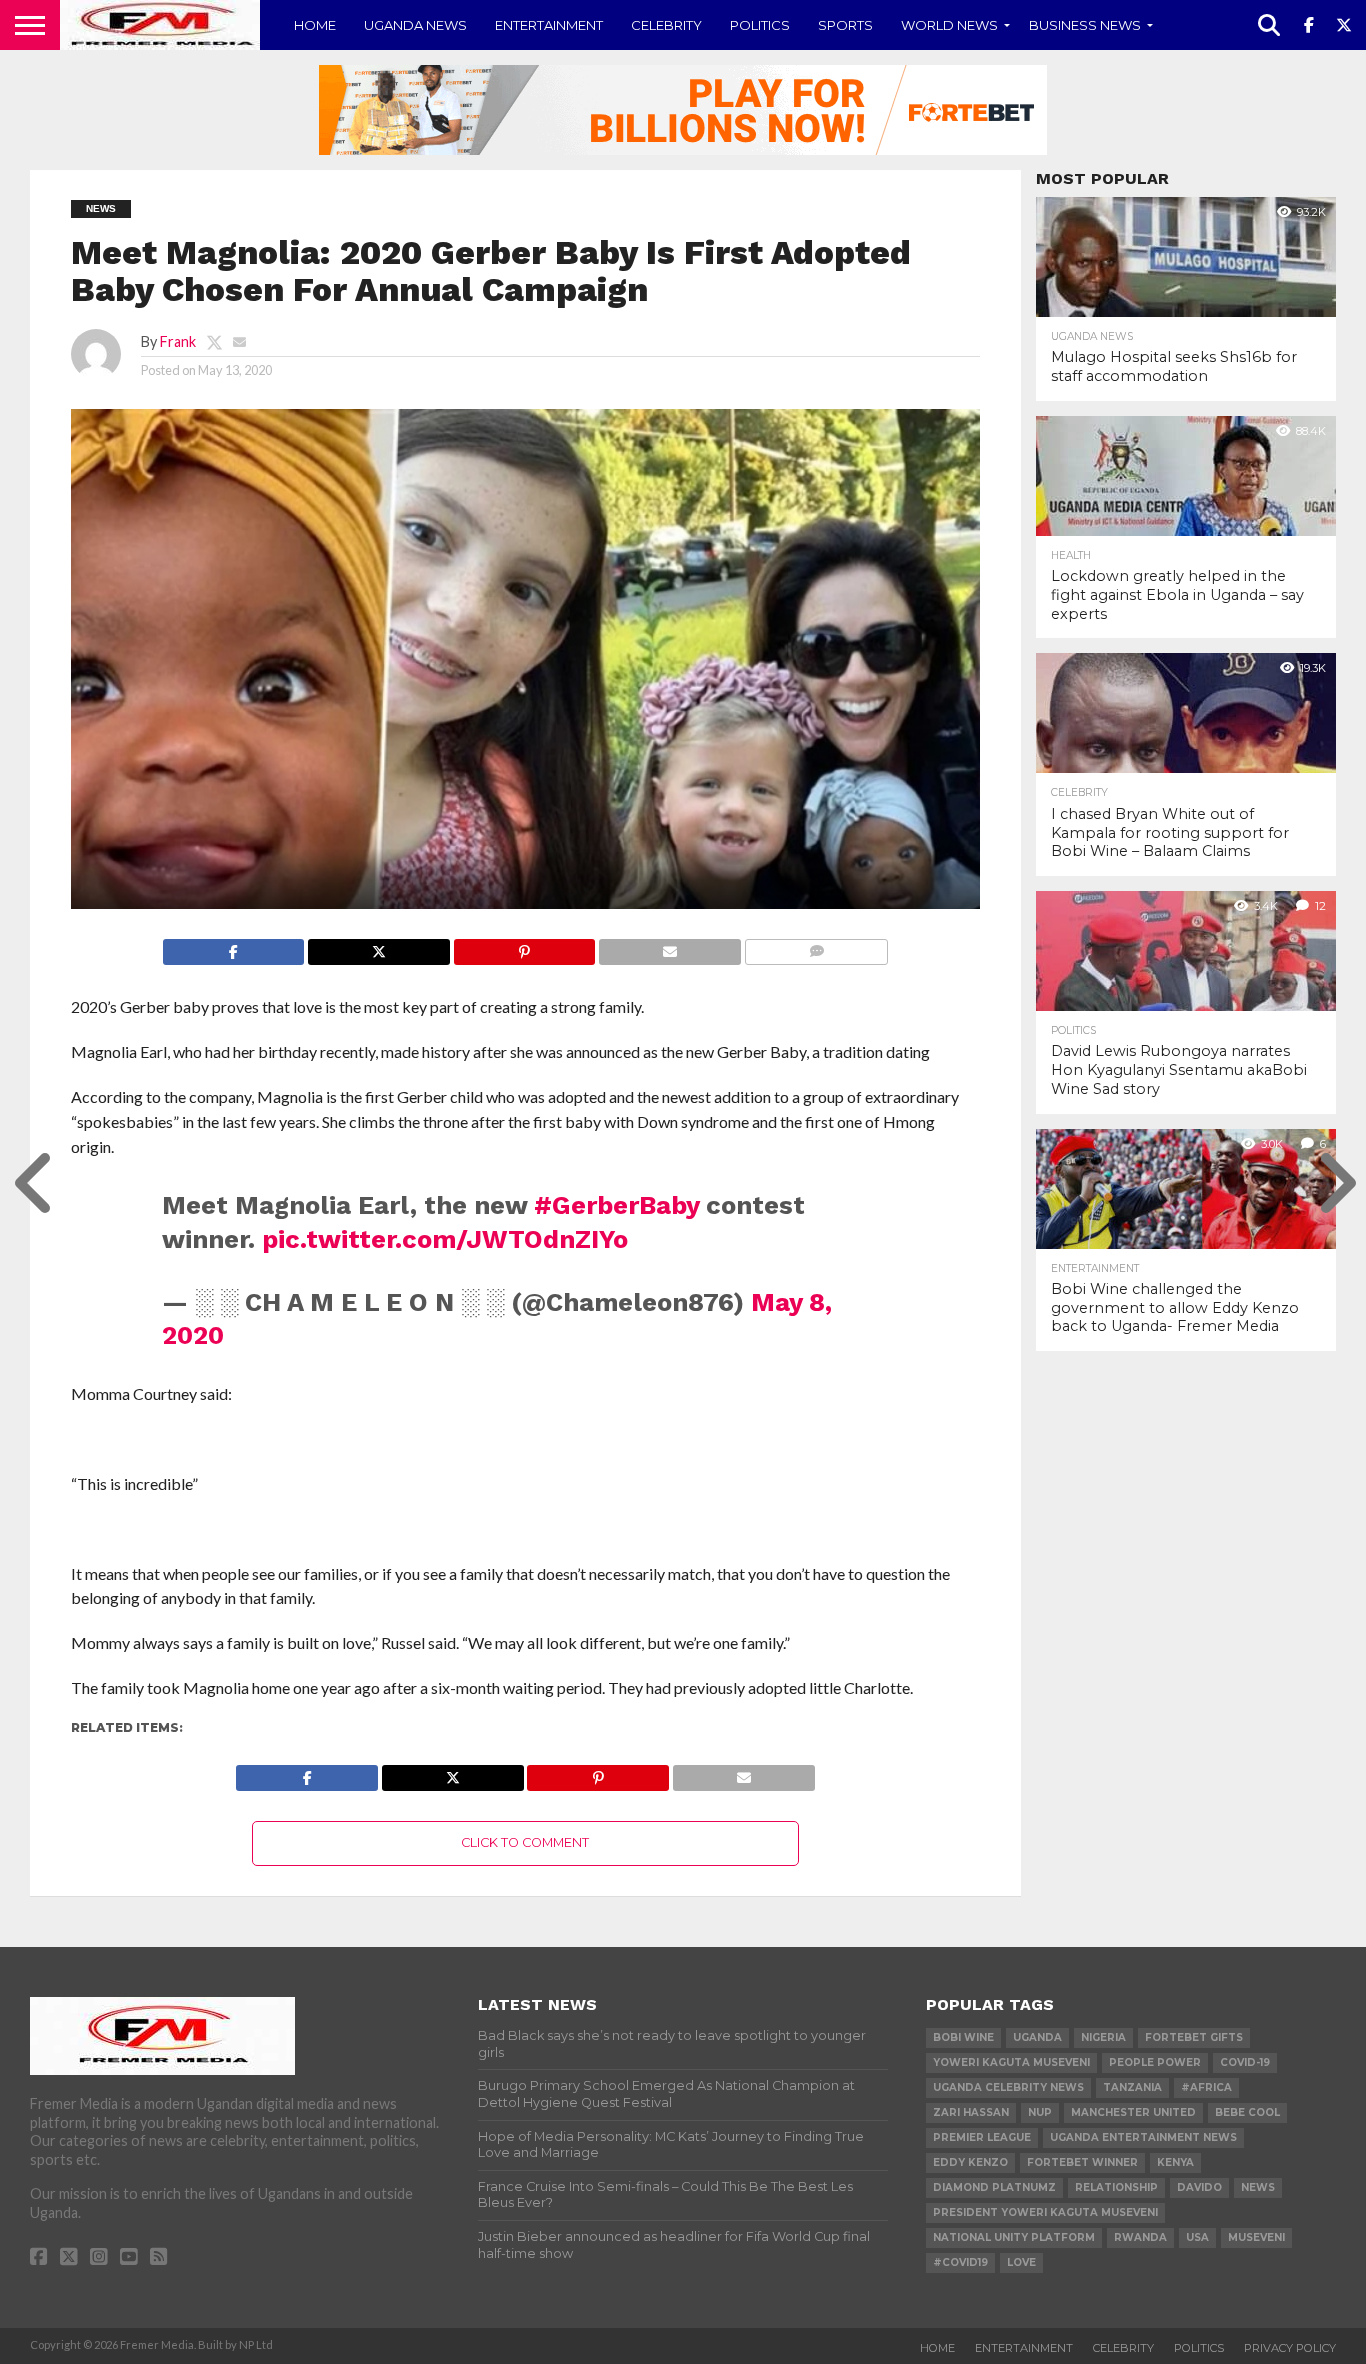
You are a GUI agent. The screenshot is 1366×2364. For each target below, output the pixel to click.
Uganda (1037, 2037)
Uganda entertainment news (1143, 2137)
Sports (845, 25)
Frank (178, 341)
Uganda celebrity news (1008, 2087)
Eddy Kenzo (970, 2162)
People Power (1155, 2062)
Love (1021, 2262)
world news (949, 25)
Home (315, 25)
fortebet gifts (1194, 2037)
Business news (1085, 25)
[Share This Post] (378, 946)
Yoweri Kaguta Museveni (1011, 2062)
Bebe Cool (1247, 2112)
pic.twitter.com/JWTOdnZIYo (445, 1239)
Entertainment (549, 25)
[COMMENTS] (816, 946)
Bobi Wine (963, 2037)
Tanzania (1132, 2087)
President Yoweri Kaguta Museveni (1045, 2212)
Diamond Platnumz (994, 2187)
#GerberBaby (616, 1205)
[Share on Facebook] (234, 946)
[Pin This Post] (524, 946)
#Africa (1206, 2087)
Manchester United (1133, 2112)
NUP (1040, 2112)
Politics (760, 25)
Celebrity (666, 25)
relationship (1116, 2187)
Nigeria (1103, 2037)
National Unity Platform (1014, 2237)
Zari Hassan (971, 2112)
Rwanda (1140, 2237)
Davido (1199, 2187)
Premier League (982, 2137)
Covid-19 (1245, 2062)
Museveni (1256, 2237)
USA (1197, 2237)
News (1258, 2187)
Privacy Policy (1290, 2348)
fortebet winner (1082, 2162)
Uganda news (415, 25)
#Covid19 (960, 2262)
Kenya (1175, 2162)
